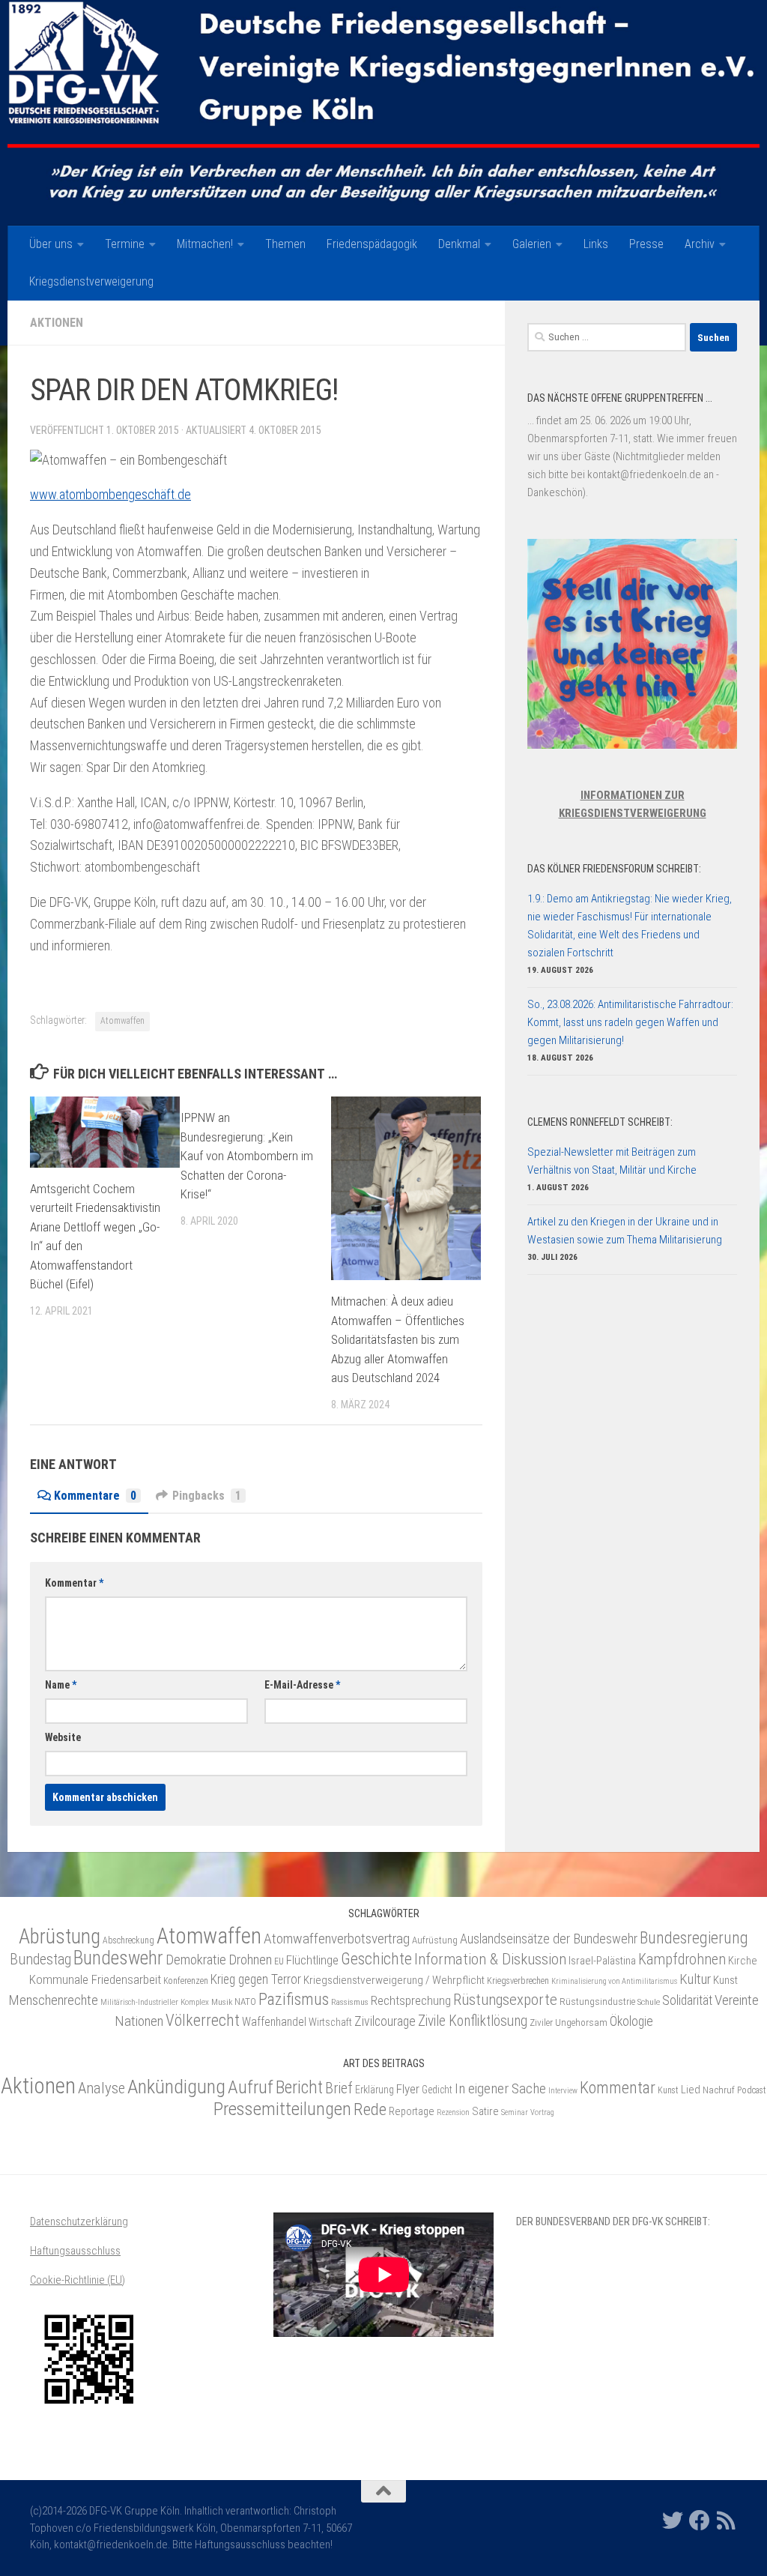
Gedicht (437, 2090)
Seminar (515, 2112)
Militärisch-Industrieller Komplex (155, 2002)
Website (63, 1737)
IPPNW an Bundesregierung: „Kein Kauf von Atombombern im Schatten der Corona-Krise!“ (247, 1156)
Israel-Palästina (602, 1961)
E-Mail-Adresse (302, 1685)
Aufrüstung (435, 1940)
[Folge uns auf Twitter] (673, 2521)
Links (596, 244)
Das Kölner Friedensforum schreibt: (614, 869)
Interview (563, 2091)
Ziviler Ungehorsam (569, 2023)
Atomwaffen (122, 1021)
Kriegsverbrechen (518, 1981)
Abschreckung (128, 1940)
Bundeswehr (118, 1958)
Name (61, 1685)
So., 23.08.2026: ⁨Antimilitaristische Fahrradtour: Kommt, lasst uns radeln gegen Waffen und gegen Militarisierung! (630, 1022)
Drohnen (250, 1960)
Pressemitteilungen (282, 2109)
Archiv (700, 244)
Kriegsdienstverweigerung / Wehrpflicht (394, 1980)
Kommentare (95, 1496)
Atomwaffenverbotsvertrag (337, 1939)
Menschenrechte (53, 2000)
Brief (339, 2088)
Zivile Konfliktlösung (473, 2021)
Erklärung (375, 2090)
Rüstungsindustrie (597, 2002)
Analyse (101, 2088)
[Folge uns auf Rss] (727, 2521)
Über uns (51, 244)
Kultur (695, 1979)
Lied (691, 2090)
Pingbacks (207, 1496)
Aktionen (57, 323)
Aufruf (251, 2087)
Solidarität (687, 2000)
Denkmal (459, 244)
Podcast (752, 2090)
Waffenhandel (274, 2022)
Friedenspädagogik (372, 244)
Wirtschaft (330, 2022)
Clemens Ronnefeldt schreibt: (600, 1122)
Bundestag (40, 1960)
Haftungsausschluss (75, 2251)
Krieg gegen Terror (256, 1979)
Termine (125, 244)
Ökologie (631, 2021)
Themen (285, 244)
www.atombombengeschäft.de (110, 494)
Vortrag (542, 2112)
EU (279, 1961)
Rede (370, 2109)
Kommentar (74, 1583)
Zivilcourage (385, 2021)
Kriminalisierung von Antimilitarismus (614, 1981)
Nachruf (719, 2090)
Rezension (453, 2112)
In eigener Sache (500, 2088)
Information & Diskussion (490, 1959)
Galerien (532, 244)
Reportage (412, 2112)
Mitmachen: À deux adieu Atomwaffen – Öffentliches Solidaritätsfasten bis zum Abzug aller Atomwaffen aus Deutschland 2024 (398, 1339)
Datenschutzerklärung (79, 2221)
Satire (485, 2111)
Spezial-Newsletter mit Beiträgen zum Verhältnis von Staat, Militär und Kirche (612, 1161)
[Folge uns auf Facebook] (700, 2521)
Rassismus (350, 2002)
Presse (646, 244)
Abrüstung (60, 1937)
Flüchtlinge (312, 1960)
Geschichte (376, 1959)
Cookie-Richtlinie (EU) (78, 2280)
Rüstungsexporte (505, 2000)
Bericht (299, 2087)
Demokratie (196, 1960)
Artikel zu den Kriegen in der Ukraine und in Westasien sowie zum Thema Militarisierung (625, 1231)
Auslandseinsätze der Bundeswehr (549, 1939)
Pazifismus (294, 1999)
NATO (245, 2002)
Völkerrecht (203, 2020)
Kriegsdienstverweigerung (91, 281)
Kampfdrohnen (682, 1960)
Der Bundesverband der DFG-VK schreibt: (613, 2221)
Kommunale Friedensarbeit (95, 1979)
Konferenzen (186, 1981)
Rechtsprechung (411, 2000)
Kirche (743, 1961)
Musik (222, 2002)
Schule (649, 2002)
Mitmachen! (205, 244)
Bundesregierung (694, 1938)
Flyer (408, 2089)
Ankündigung (176, 2087)
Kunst (725, 1980)
